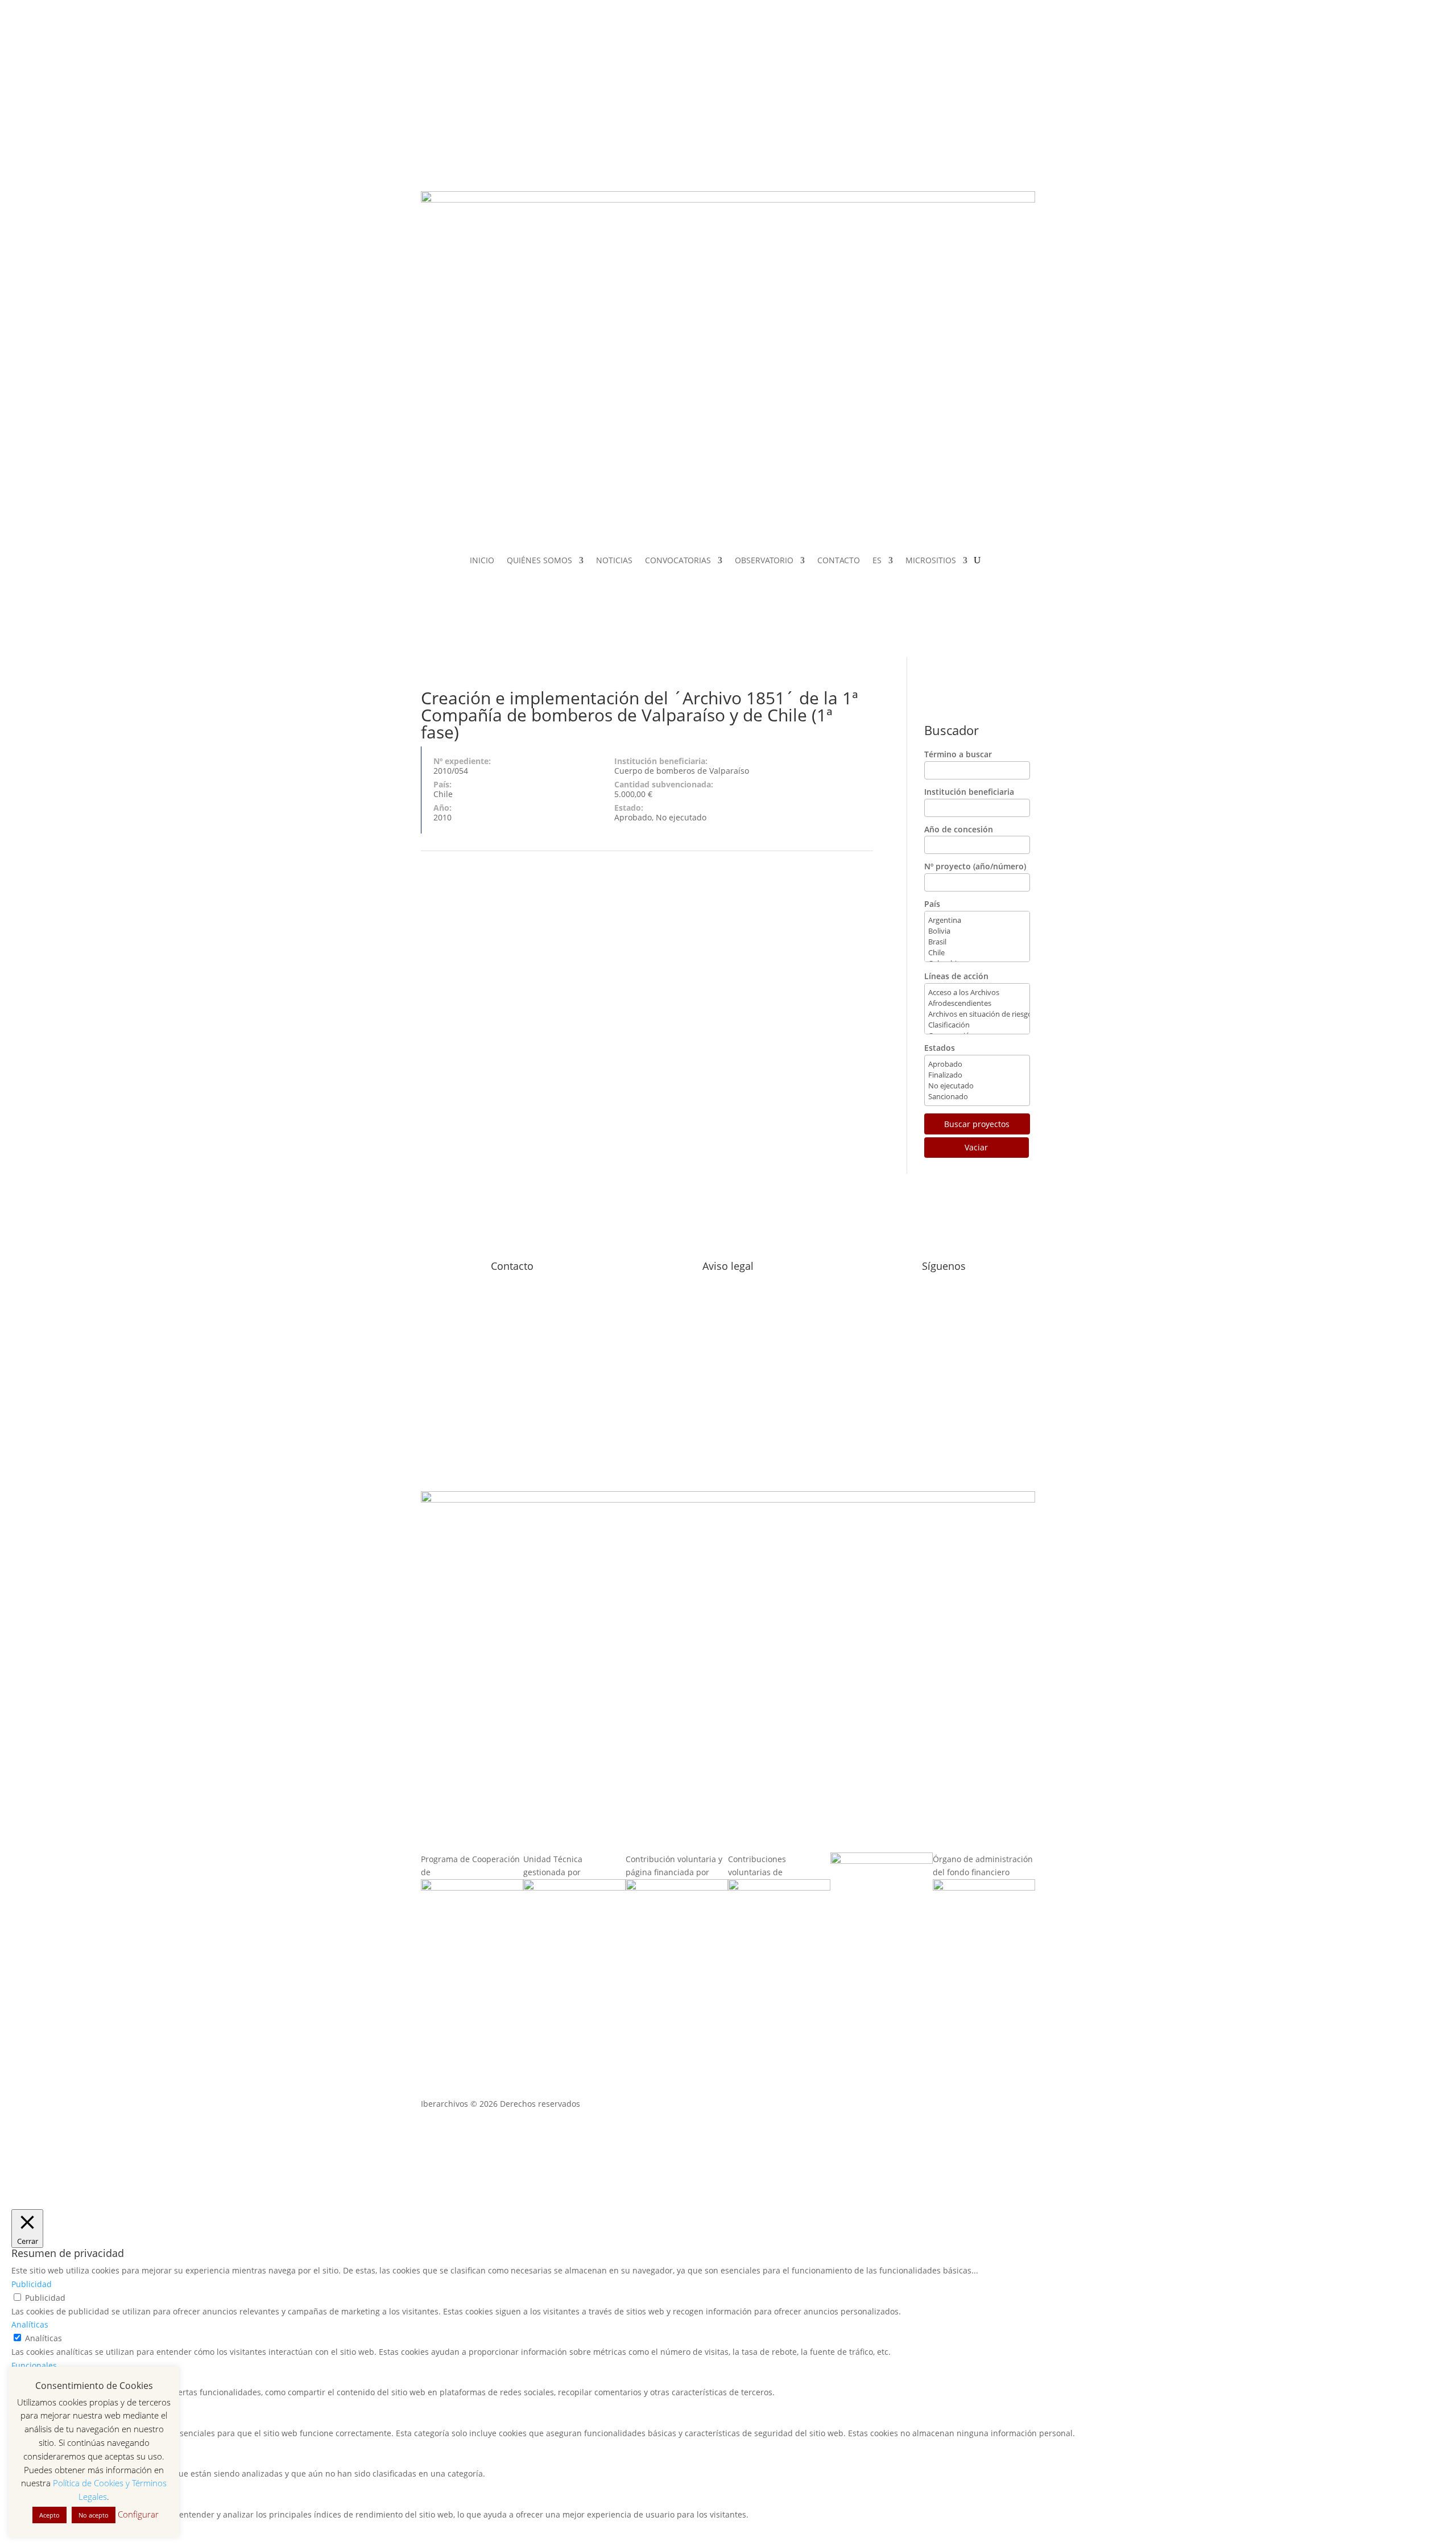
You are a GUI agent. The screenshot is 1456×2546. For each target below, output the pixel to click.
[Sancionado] (977, 1097)
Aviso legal (728, 1266)
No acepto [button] (94, 2515)
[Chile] (977, 953)
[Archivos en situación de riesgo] (977, 1014)
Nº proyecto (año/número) (975, 866)
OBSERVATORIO (764, 561)
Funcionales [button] (34, 2365)
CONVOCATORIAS (678, 561)
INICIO (482, 561)
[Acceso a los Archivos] (977, 993)
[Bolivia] (977, 931)
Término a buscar (958, 754)
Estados (940, 1048)
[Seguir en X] (908, 97)
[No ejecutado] (977, 1086)
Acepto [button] (49, 2515)
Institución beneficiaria (969, 792)
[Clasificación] (977, 1025)
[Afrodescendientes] (977, 1003)
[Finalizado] (977, 1075)
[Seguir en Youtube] (862, 119)
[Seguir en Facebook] (862, 97)
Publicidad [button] (32, 2284)
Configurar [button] (138, 2514)
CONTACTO (839, 561)
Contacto (512, 1266)
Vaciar (976, 1147)
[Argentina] (977, 920)
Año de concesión (959, 829)
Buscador (952, 730)
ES (877, 561)
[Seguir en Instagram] (885, 97)
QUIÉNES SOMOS (539, 561)
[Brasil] (977, 942)
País (932, 904)
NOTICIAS (614, 561)
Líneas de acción (956, 976)
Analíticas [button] (30, 2324)
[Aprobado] (977, 1064)
